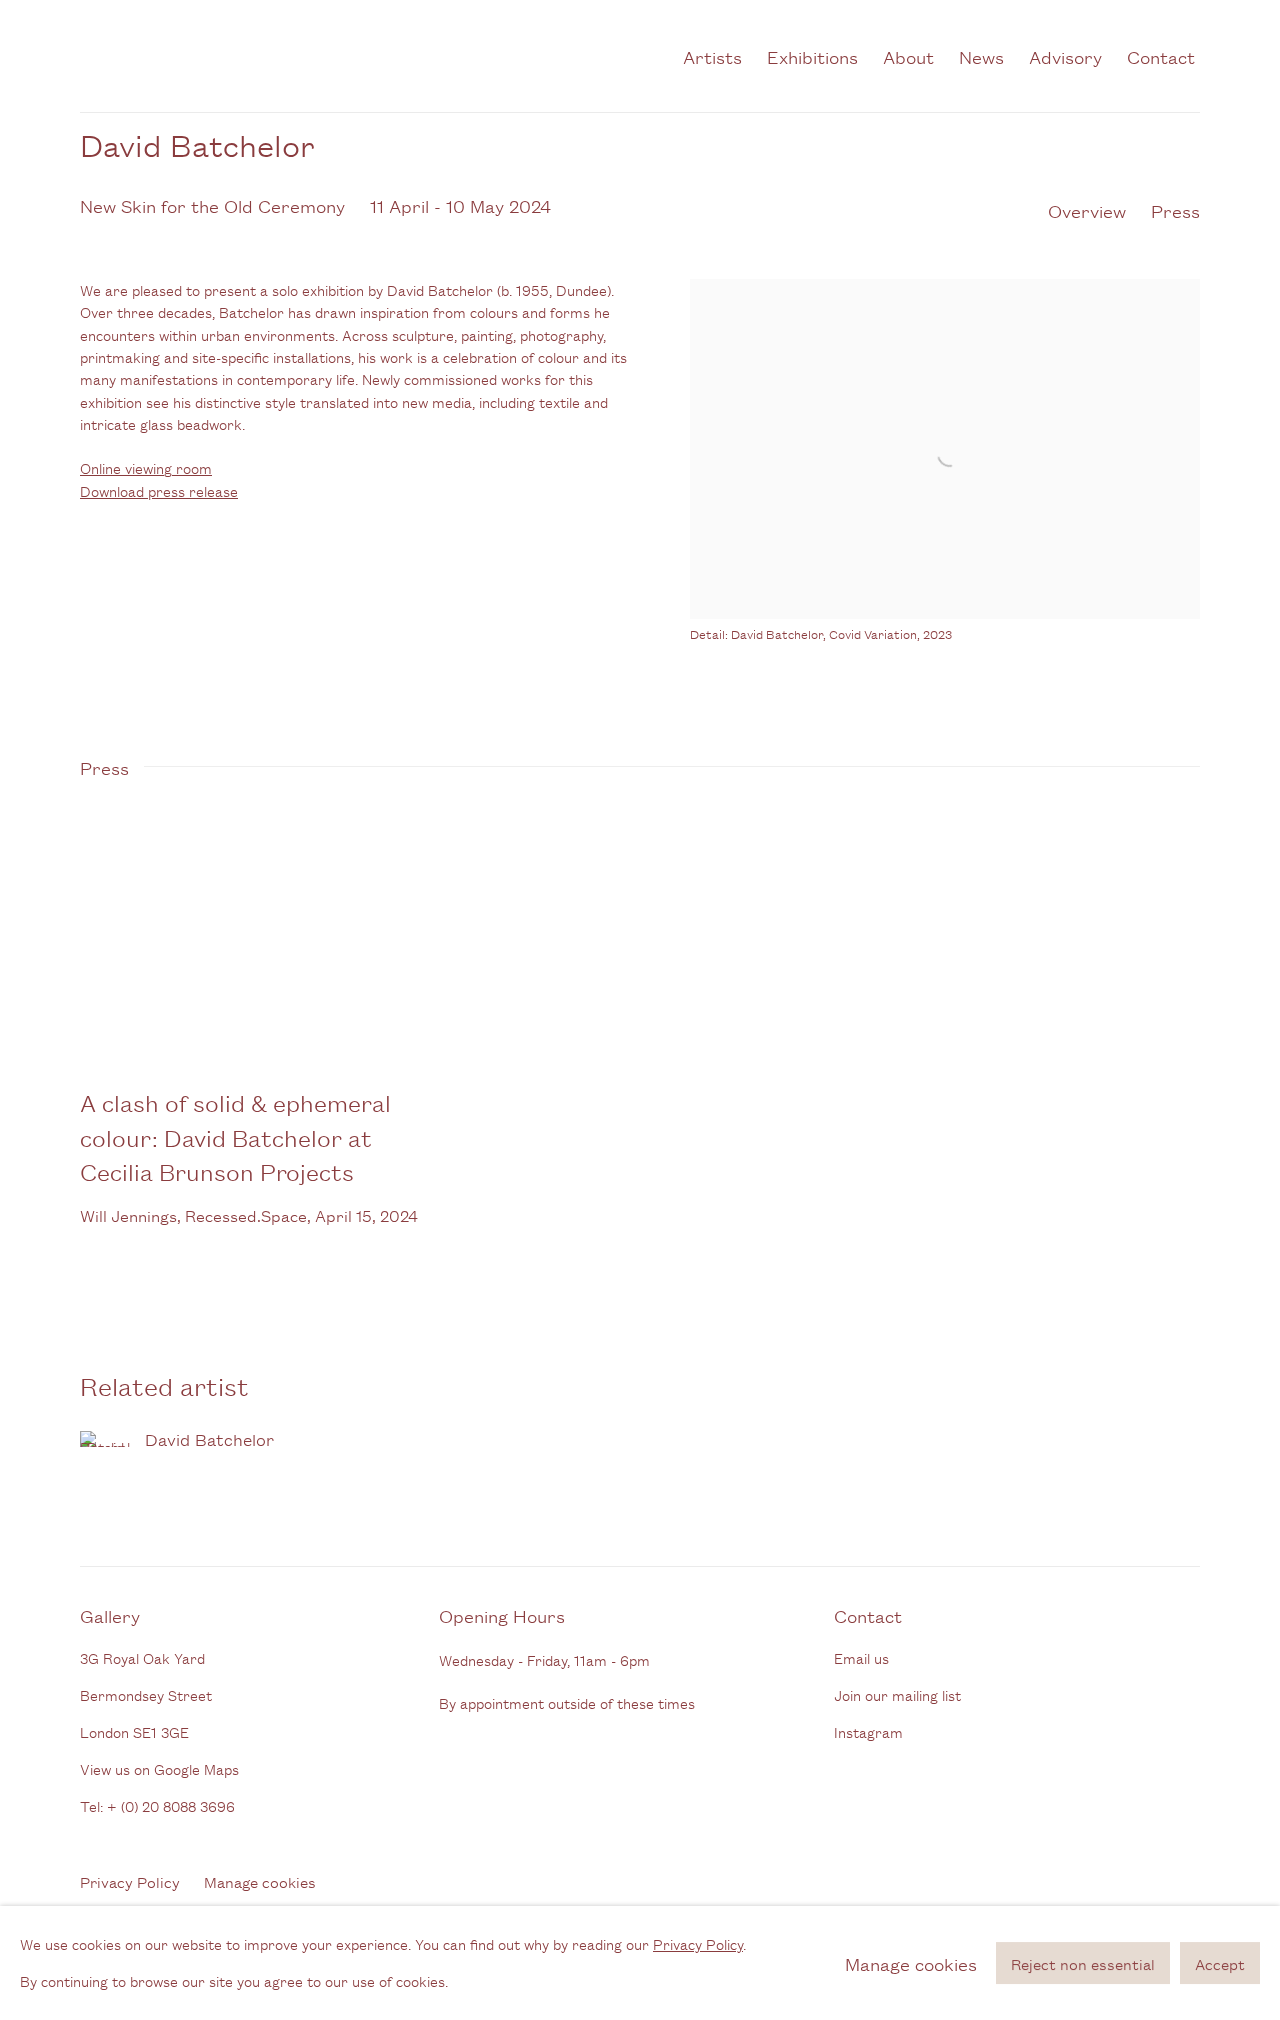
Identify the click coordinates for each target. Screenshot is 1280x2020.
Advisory (1065, 56)
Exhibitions (812, 56)
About (908, 56)
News (981, 56)
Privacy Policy (130, 1881)
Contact (1161, 56)
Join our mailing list (897, 1694)
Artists (712, 56)
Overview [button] (1087, 210)
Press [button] (1175, 210)
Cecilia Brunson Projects (290, 56)
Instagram (868, 1731)
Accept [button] (1220, 1963)
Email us (861, 1657)
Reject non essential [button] (1083, 1963)
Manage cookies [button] (260, 1881)
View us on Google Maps (159, 1768)
